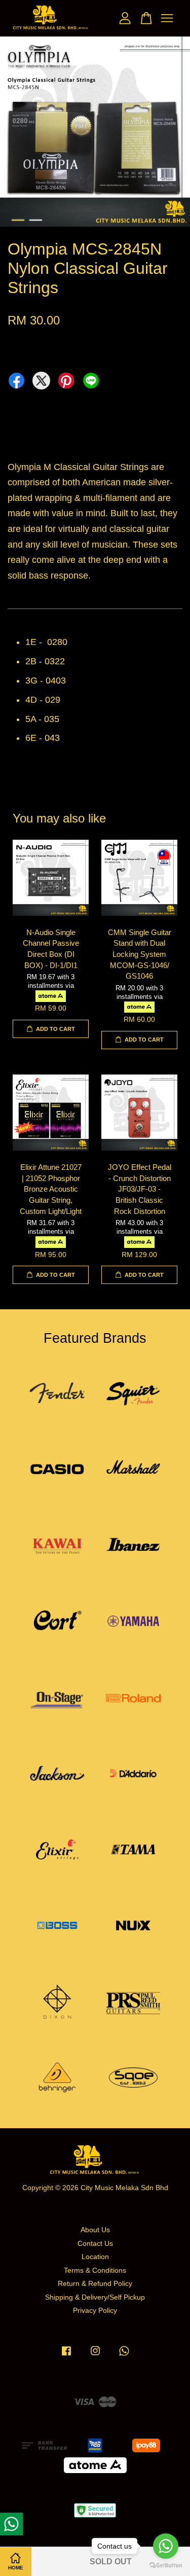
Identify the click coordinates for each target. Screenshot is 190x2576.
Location (95, 2257)
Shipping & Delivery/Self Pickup (95, 2297)
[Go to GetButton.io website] (166, 2566)
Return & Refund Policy (95, 2284)
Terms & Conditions (95, 2270)
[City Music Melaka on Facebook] (66, 2356)
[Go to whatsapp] (166, 2546)
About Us (95, 2230)
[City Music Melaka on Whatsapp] (124, 2356)
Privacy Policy (95, 2311)
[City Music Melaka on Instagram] (95, 2356)
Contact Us (95, 2244)
